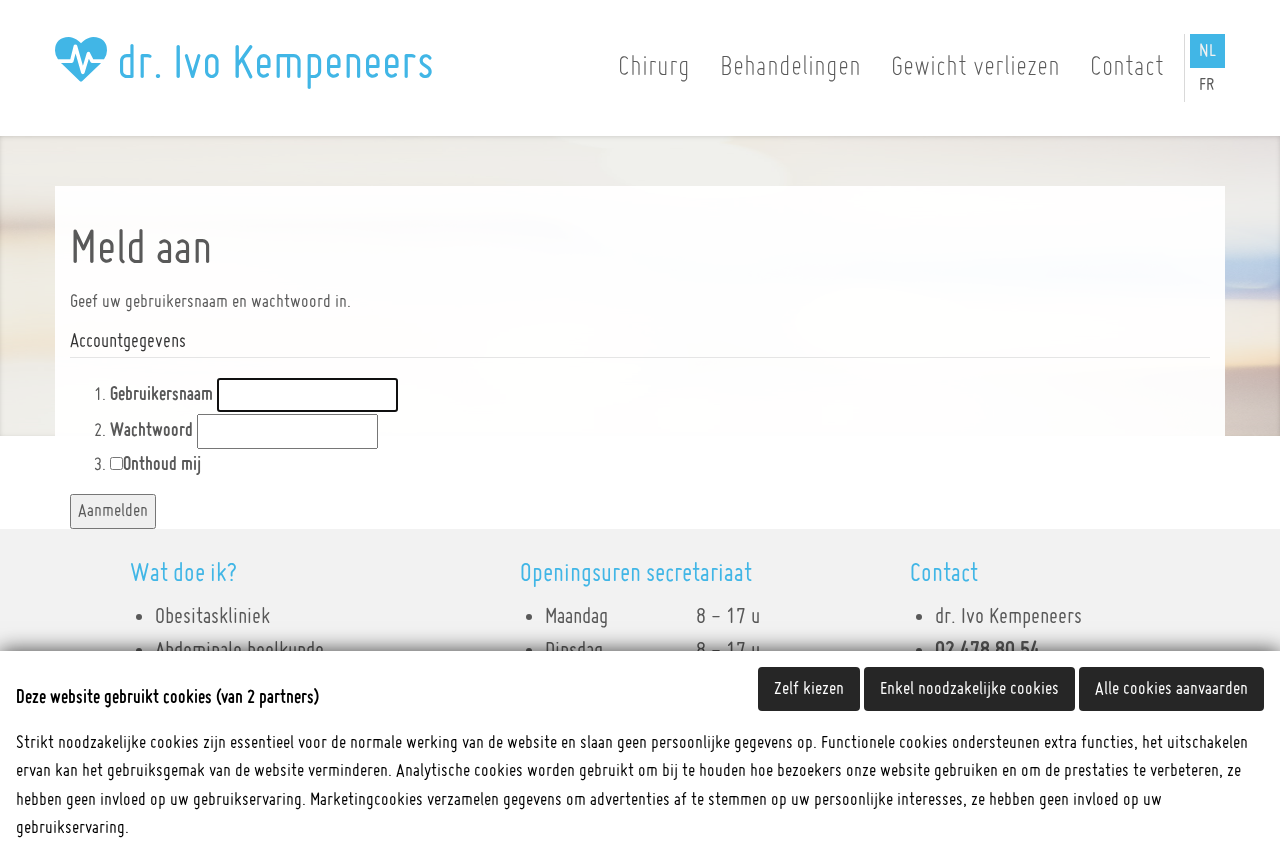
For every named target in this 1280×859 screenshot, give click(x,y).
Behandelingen (790, 67)
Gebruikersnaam (161, 395)
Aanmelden (113, 511)
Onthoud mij (162, 465)
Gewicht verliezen (975, 67)
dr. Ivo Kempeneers (270, 64)
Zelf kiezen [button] (809, 689)
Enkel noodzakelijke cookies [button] (969, 689)
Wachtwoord (151, 431)
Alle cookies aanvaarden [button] (1171, 689)
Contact (1127, 67)
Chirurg (654, 67)
